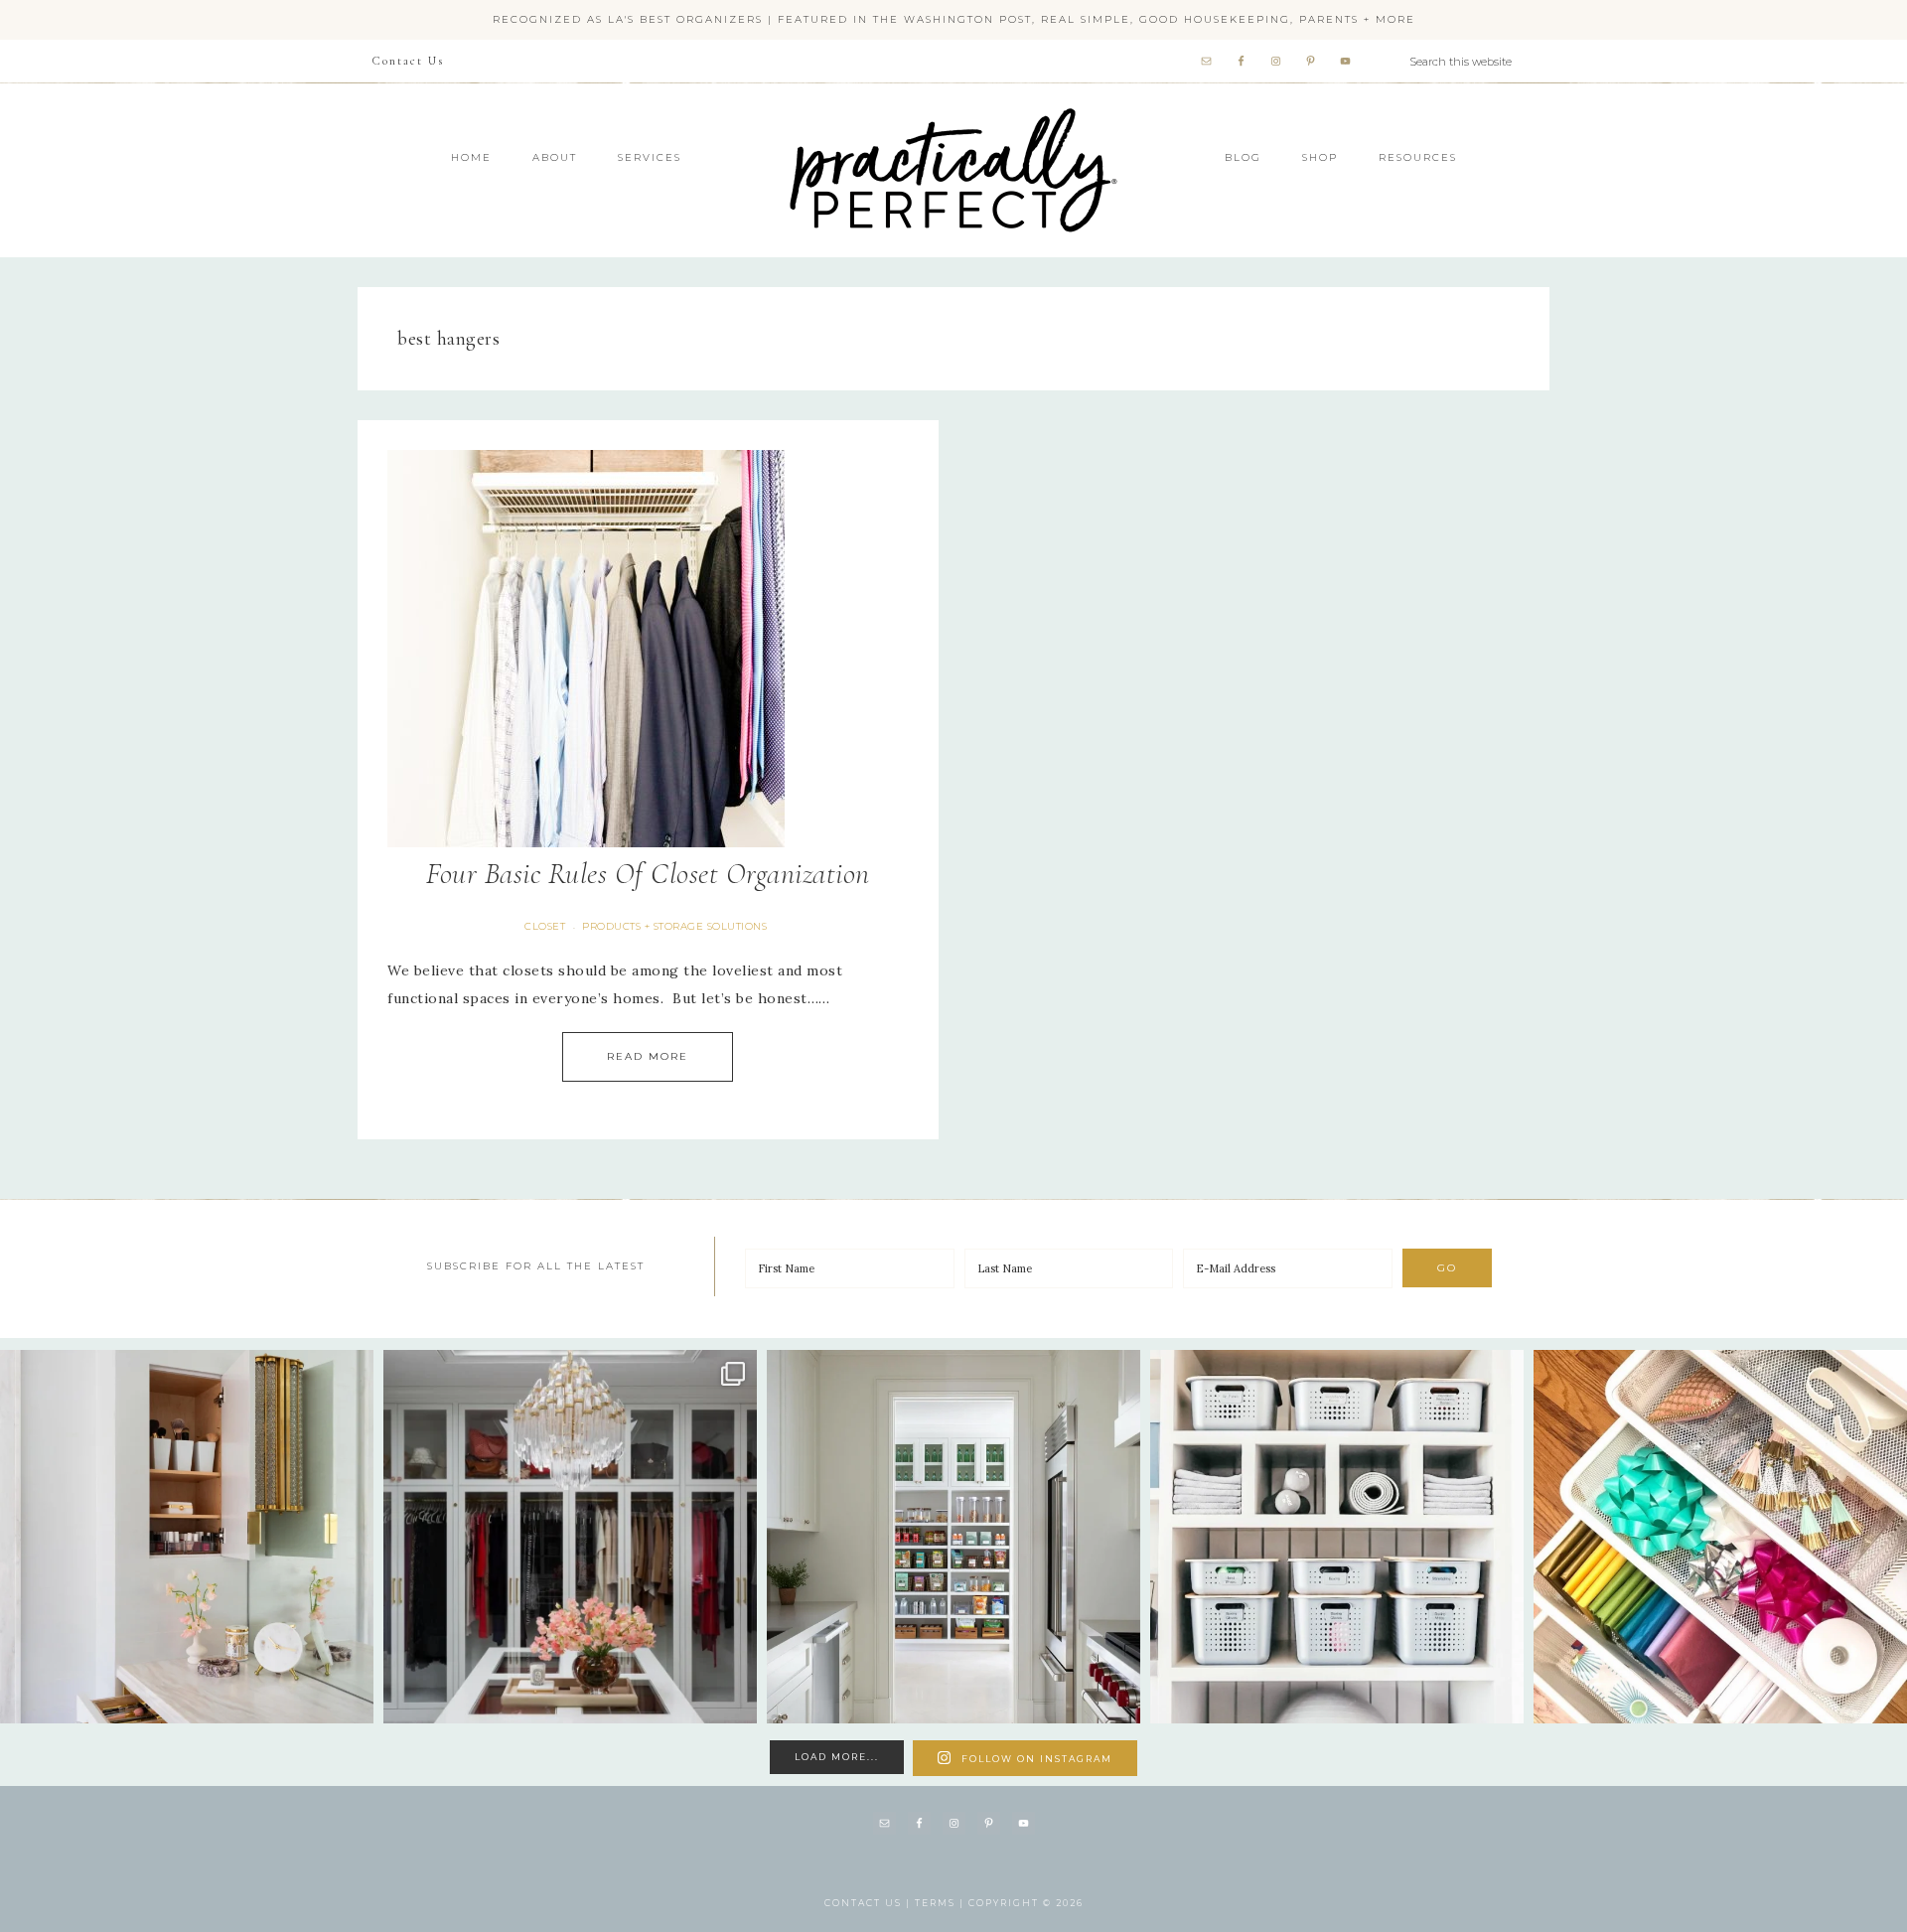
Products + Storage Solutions (674, 926)
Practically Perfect (953, 109)
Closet (545, 926)
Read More (648, 1056)
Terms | (942, 1903)
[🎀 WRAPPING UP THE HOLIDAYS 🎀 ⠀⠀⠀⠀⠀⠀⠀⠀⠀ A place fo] (1720, 1537)
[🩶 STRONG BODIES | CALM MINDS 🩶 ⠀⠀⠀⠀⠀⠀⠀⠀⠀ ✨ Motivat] (1337, 1537)
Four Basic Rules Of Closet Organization (648, 874)
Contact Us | (870, 1903)
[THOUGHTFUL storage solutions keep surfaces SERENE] (187, 1537)
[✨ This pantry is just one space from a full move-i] (953, 1537)
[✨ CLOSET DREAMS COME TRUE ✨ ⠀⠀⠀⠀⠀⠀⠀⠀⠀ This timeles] (570, 1537)
